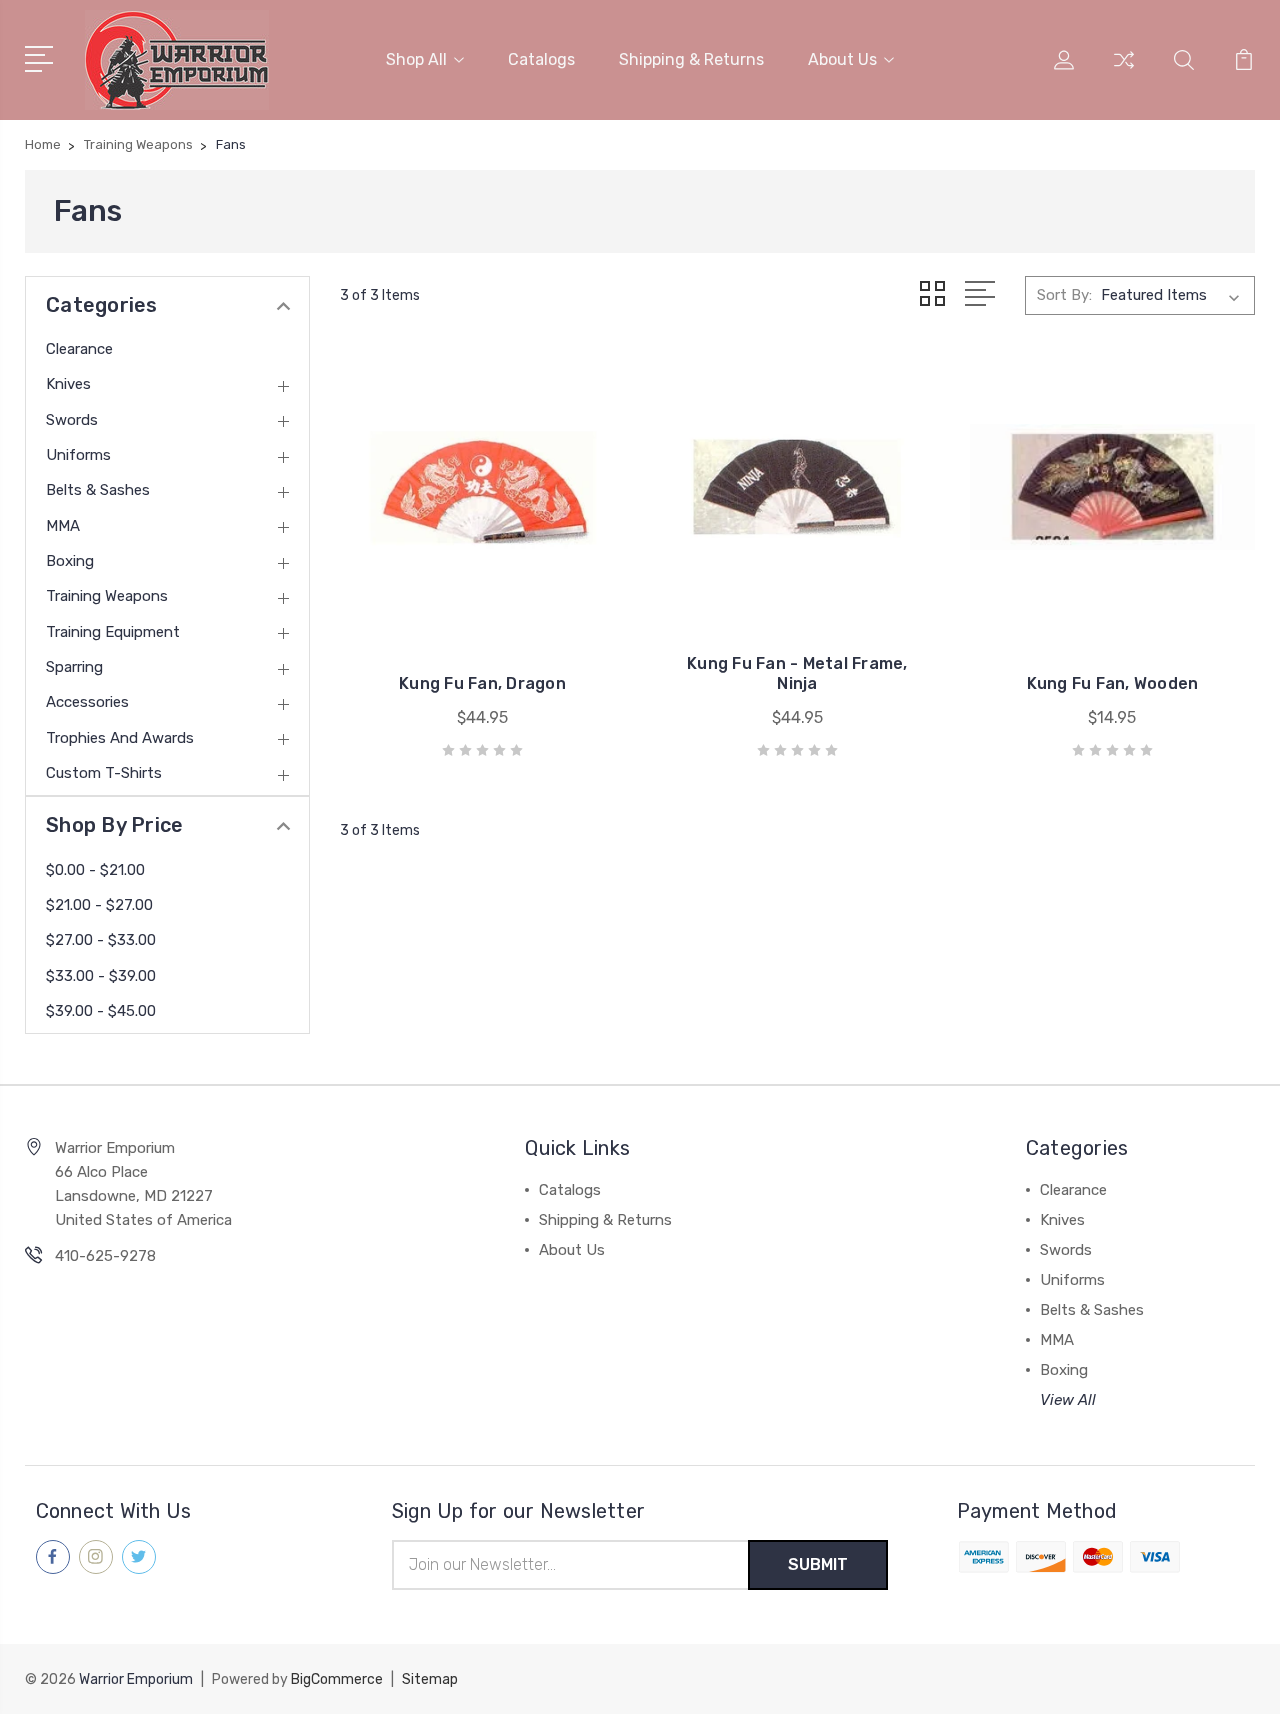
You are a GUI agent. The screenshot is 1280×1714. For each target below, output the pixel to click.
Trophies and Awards (120, 738)
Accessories (87, 702)
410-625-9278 (105, 1256)
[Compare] (1124, 72)
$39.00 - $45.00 (101, 1011)
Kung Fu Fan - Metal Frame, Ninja (797, 673)
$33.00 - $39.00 (101, 976)
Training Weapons (107, 596)
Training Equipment (113, 632)
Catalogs (541, 59)
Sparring (74, 667)
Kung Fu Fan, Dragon (482, 683)
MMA (63, 526)
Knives (68, 384)
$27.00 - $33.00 (101, 940)
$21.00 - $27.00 (99, 905)
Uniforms (78, 455)
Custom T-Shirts (104, 773)
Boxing (70, 561)
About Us (842, 59)
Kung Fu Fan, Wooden (1113, 683)
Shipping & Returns (691, 59)
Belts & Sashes (98, 490)
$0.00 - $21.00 (95, 870)
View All (1068, 1400)
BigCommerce (337, 1679)
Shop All (416, 59)
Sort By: (1064, 295)
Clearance (79, 349)
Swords (72, 420)
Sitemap (430, 1679)
